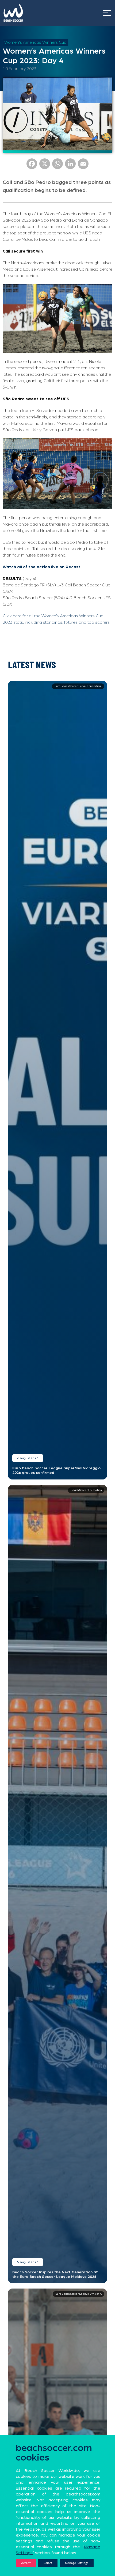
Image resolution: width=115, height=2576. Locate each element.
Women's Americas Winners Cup (35, 42)
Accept (26, 2563)
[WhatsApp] (57, 166)
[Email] (83, 166)
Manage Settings (77, 2563)
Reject (48, 2563)
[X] (45, 166)
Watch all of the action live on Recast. (42, 567)
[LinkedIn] (70, 166)
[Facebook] (32, 166)
